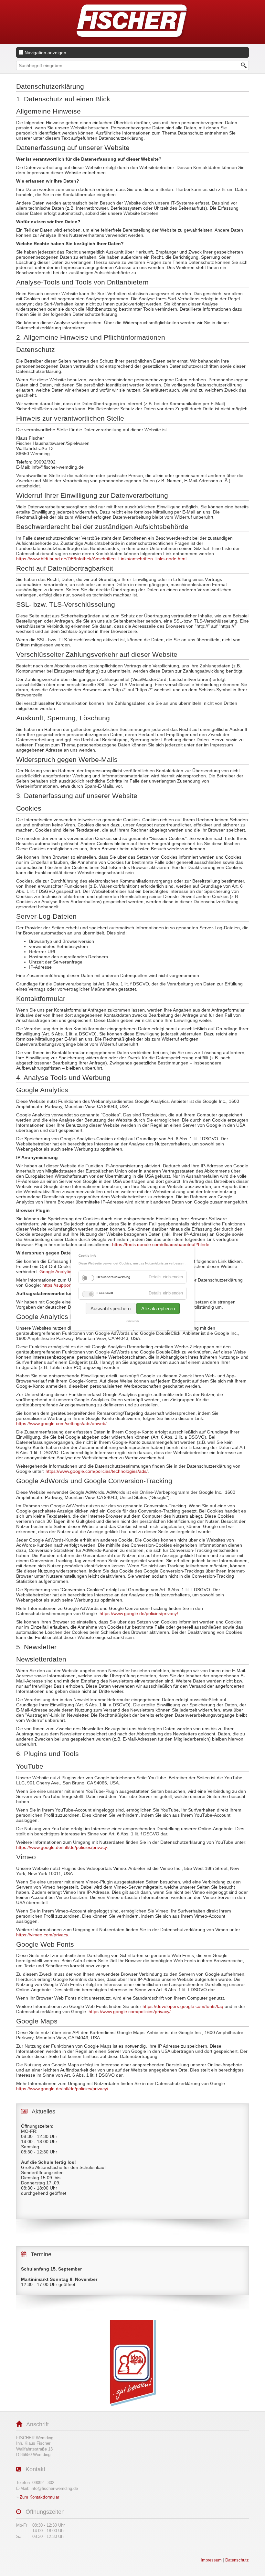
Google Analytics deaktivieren (69, 1272)
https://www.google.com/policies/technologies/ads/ (97, 1471)
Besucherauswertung (113, 1277)
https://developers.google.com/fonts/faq (183, 2006)
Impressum (211, 2560)
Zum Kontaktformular (39, 2497)
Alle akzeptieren (158, 1308)
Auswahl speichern (111, 1308)
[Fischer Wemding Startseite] (132, 22)
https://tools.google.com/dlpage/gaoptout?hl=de (161, 1244)
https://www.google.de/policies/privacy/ (139, 1613)
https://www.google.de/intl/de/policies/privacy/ (62, 2089)
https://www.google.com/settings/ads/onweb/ (61, 1423)
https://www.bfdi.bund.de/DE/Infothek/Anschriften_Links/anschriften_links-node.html (101, 559)
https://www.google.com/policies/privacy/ (130, 2012)
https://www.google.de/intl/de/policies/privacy (61, 1847)
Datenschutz (132, 1321)
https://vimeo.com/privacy (42, 1935)
